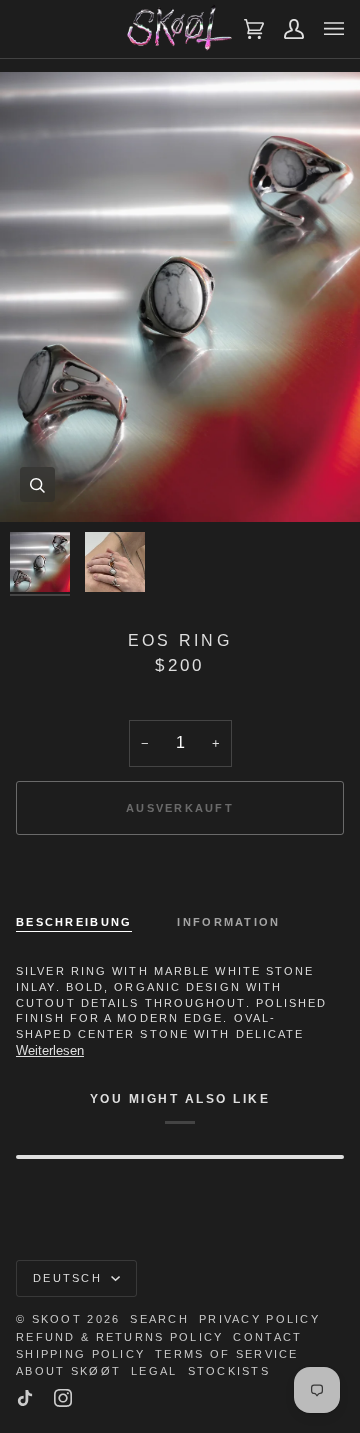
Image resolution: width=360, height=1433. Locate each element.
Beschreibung (74, 922)
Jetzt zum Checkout (180, 876)
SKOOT (57, 1319)
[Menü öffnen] (324, 29)
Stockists (229, 1371)
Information (228, 922)
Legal (154, 1371)
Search (159, 1319)
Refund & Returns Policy (119, 1337)
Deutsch (70, 1278)
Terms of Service (226, 1354)
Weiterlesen (50, 1050)
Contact (267, 1337)
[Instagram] (63, 1398)
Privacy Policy (259, 1319)
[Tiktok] (25, 1398)
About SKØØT (68, 1371)
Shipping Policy (80, 1354)
